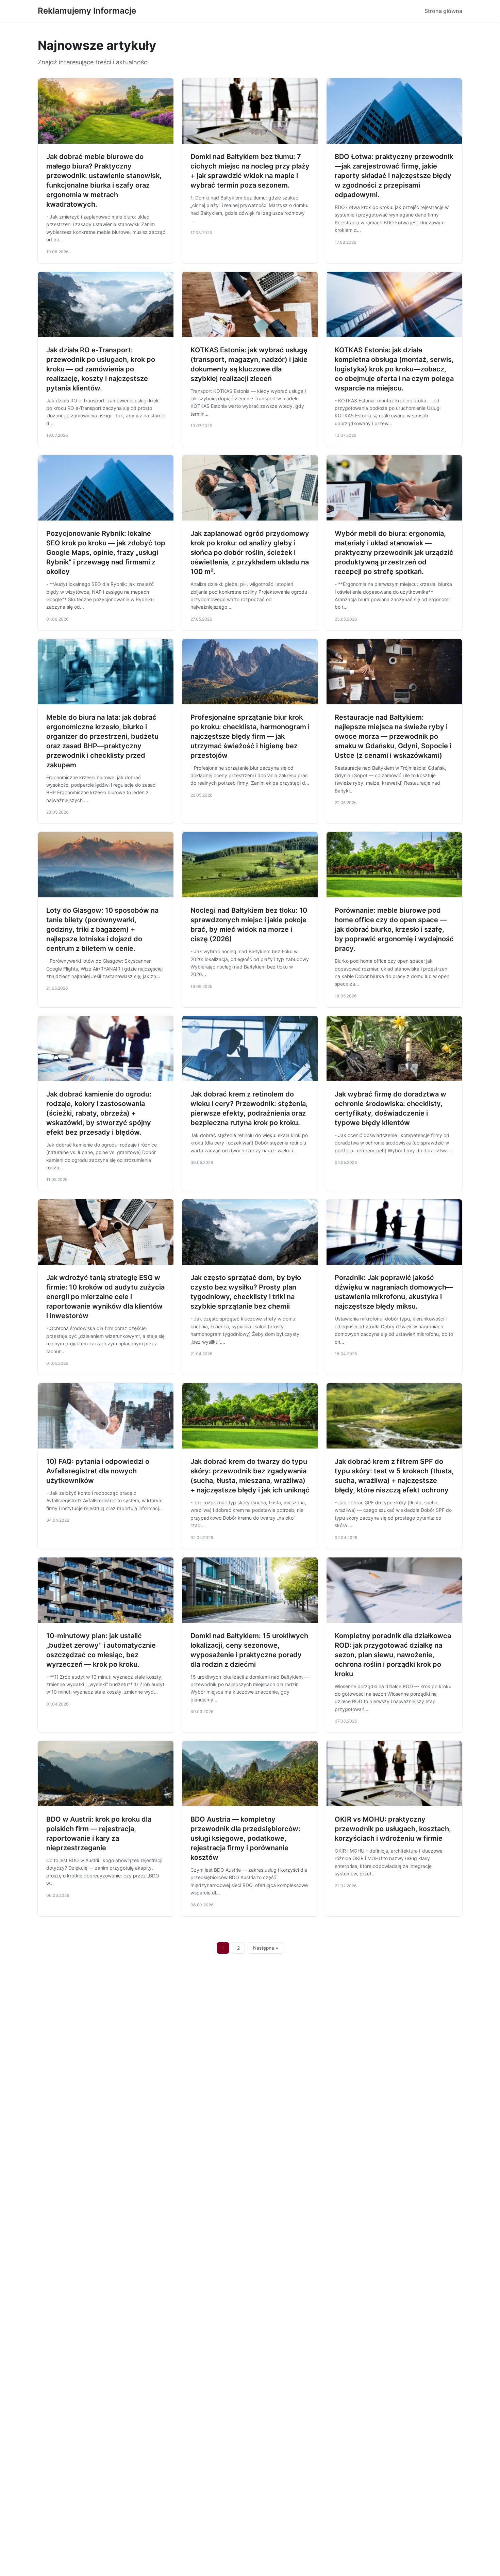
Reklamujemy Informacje (87, 11)
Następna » (266, 1948)
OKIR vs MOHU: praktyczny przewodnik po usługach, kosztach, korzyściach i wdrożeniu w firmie (393, 1829)
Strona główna (443, 11)
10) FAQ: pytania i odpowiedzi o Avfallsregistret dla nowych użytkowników (98, 1471)
